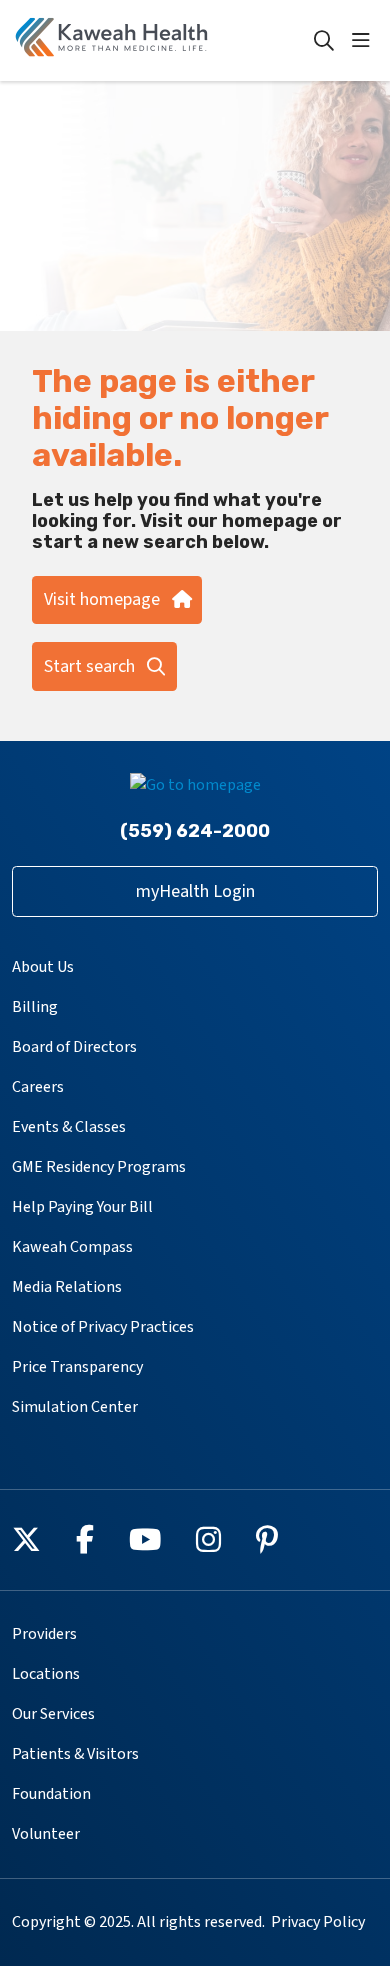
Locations (46, 1674)
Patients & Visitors (75, 1754)
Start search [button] (89, 666)
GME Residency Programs (99, 1167)
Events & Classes (69, 1127)
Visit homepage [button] (102, 599)
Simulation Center (75, 1407)
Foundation (51, 1794)
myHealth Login (195, 891)
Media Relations (67, 1287)
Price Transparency (77, 1367)
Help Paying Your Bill (82, 1207)
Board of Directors (74, 1047)
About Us (43, 967)
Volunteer (46, 1834)
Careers (38, 1087)
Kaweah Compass (72, 1247)
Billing (35, 1007)
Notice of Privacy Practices (103, 1327)
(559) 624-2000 (195, 831)
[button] (365, 41)
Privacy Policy (318, 1922)
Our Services (53, 1714)
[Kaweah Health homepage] (162, 40)
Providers (44, 1634)
